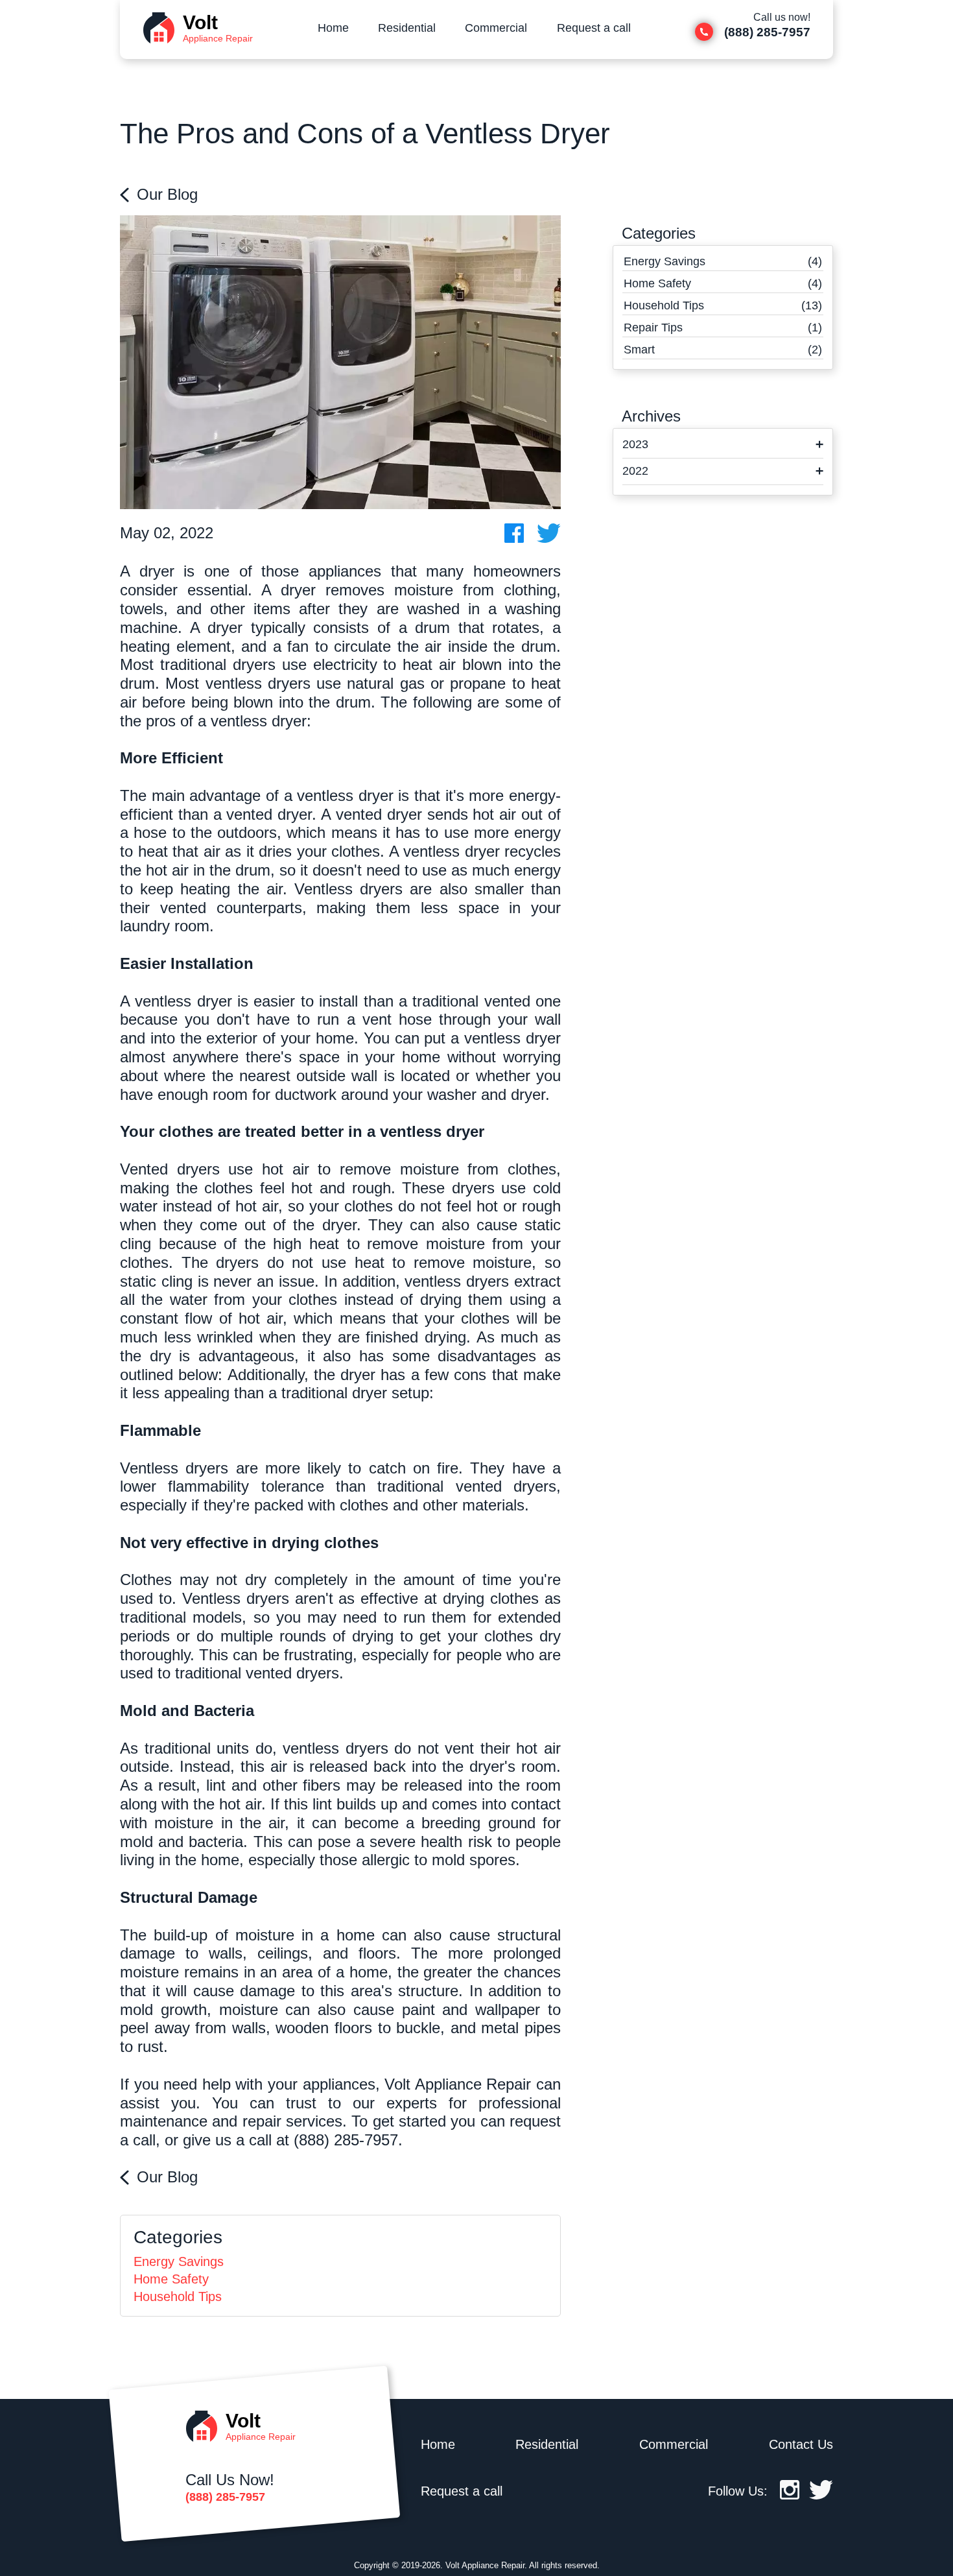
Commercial (496, 28)
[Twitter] (821, 2495)
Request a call (594, 28)
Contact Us (801, 2444)
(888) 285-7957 (346, 2140)
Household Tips (178, 2296)
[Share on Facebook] (514, 533)
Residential (407, 28)
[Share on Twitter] (549, 533)
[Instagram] (790, 2495)
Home (333, 28)
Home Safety (171, 2279)
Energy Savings (179, 2261)
